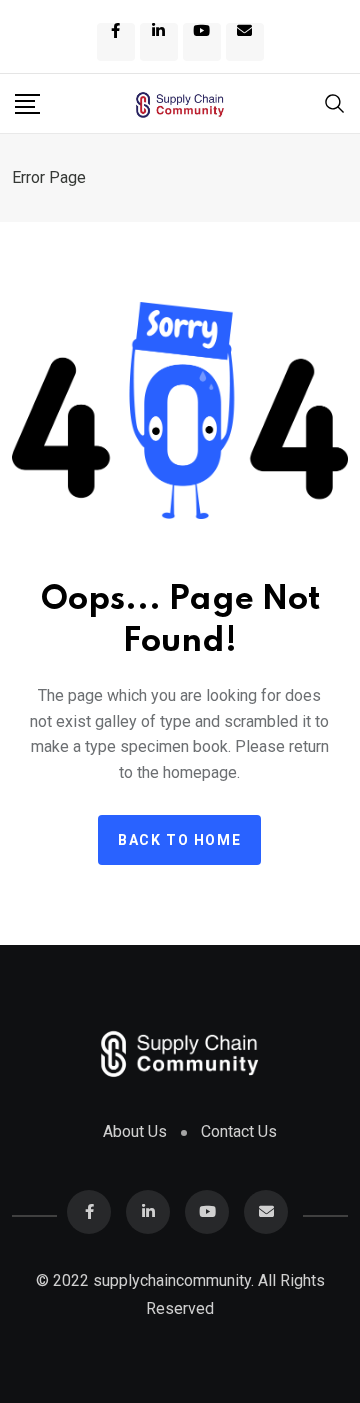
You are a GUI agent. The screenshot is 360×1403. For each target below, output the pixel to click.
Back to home (179, 840)
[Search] (335, 101)
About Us (135, 1131)
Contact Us (239, 1131)
